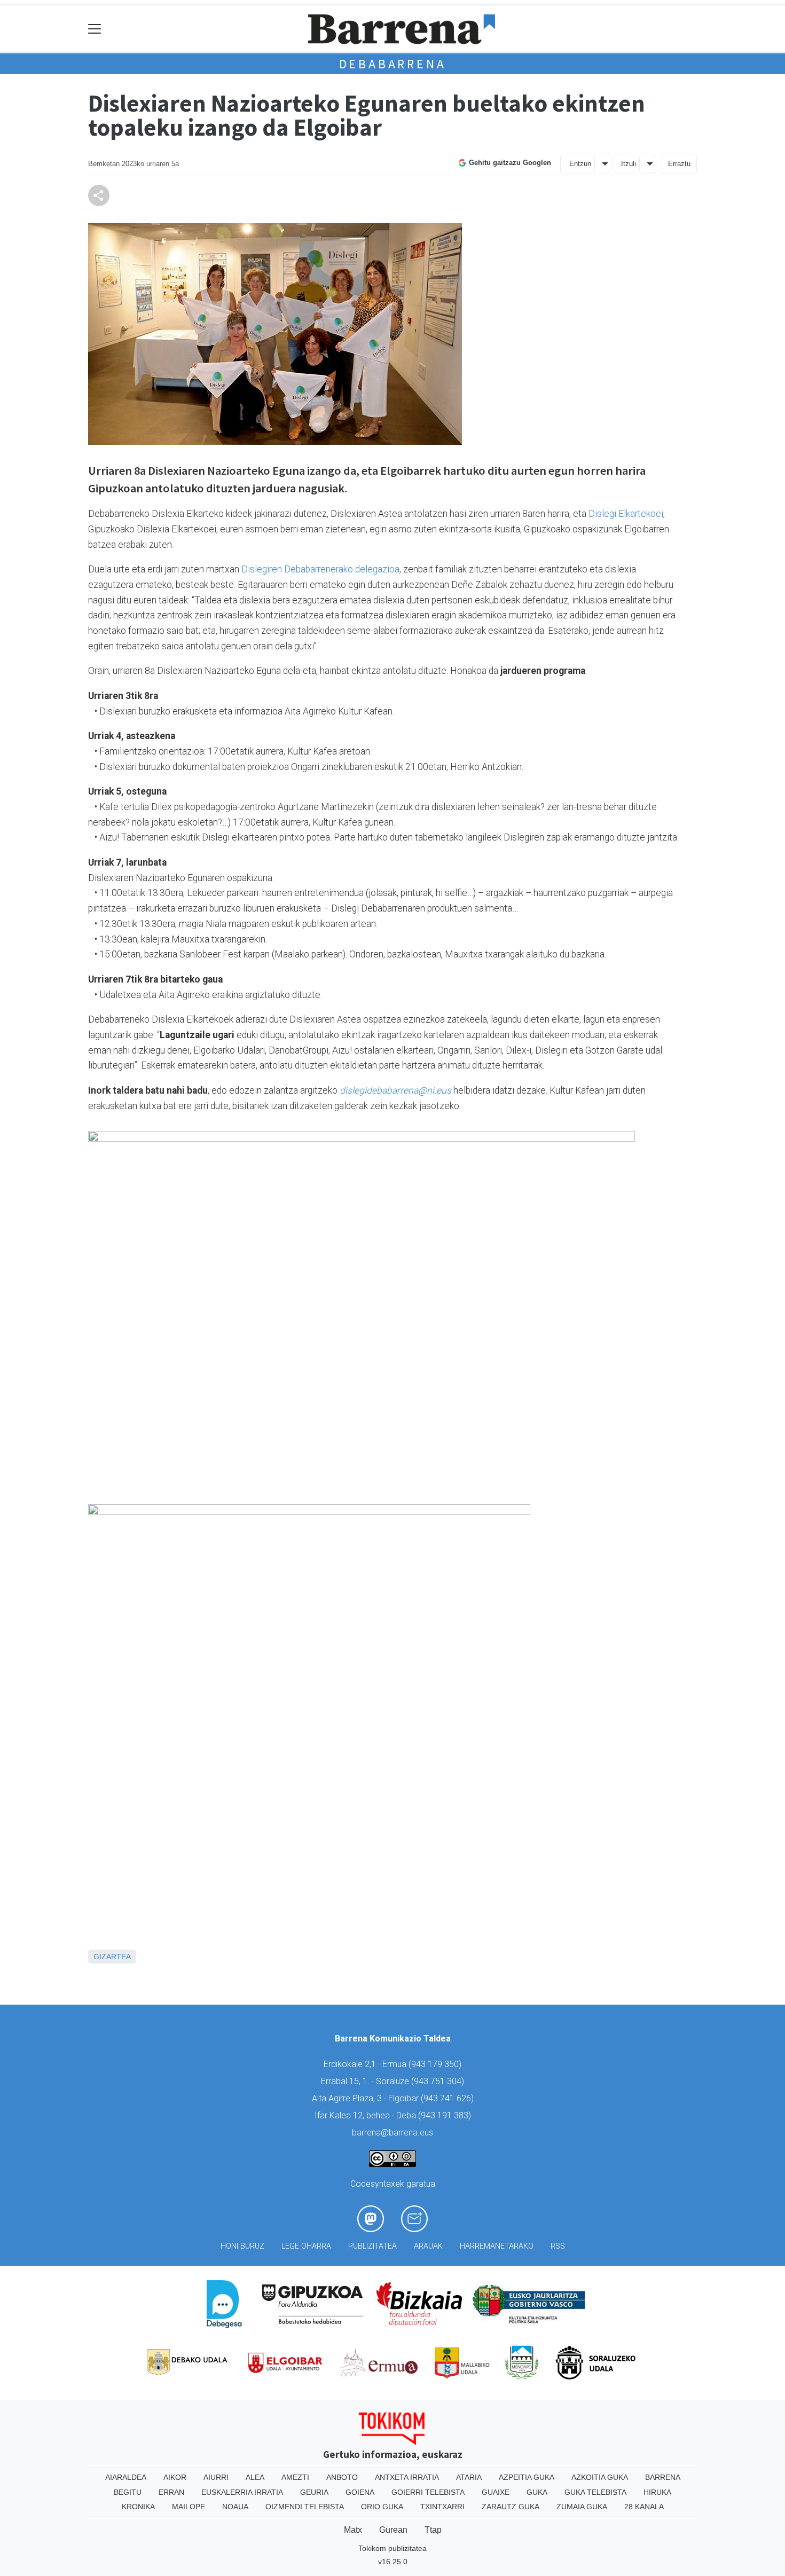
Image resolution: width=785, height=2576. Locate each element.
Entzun (580, 164)
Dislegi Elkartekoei (626, 514)
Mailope (189, 2507)
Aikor (175, 2477)
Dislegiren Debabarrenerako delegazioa (320, 569)
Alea (255, 2477)
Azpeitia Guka (527, 2477)
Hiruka (657, 2492)
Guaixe (496, 2492)
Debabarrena (393, 64)
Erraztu (679, 164)
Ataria (469, 2477)
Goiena (360, 2492)
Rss (558, 2246)
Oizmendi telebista (305, 2507)
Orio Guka (382, 2507)
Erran (171, 2492)
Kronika (138, 2507)
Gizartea (112, 1957)
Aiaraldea (126, 2477)
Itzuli (629, 164)
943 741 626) (449, 2098)
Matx (353, 2530)
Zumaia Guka (582, 2507)
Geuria (314, 2492)
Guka (537, 2492)
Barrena (663, 2477)
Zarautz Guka (511, 2507)
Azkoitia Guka (600, 2477)
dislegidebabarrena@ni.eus (395, 1090)
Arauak (428, 2246)
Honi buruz (242, 2246)
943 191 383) (446, 2115)
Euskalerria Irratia (242, 2492)
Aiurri (216, 2477)
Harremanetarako (497, 2246)
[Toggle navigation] (95, 29)
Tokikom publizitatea (392, 2548)
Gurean (393, 2530)
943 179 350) (436, 2064)
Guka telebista (595, 2492)
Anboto (342, 2477)
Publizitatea (372, 2246)
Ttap (433, 2530)
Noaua (235, 2507)
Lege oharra (306, 2246)
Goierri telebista (428, 2492)
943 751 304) (439, 2081)
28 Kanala (644, 2507)
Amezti (295, 2477)
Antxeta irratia (407, 2477)
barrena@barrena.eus (392, 2133)
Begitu (128, 2492)
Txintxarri (442, 2507)
